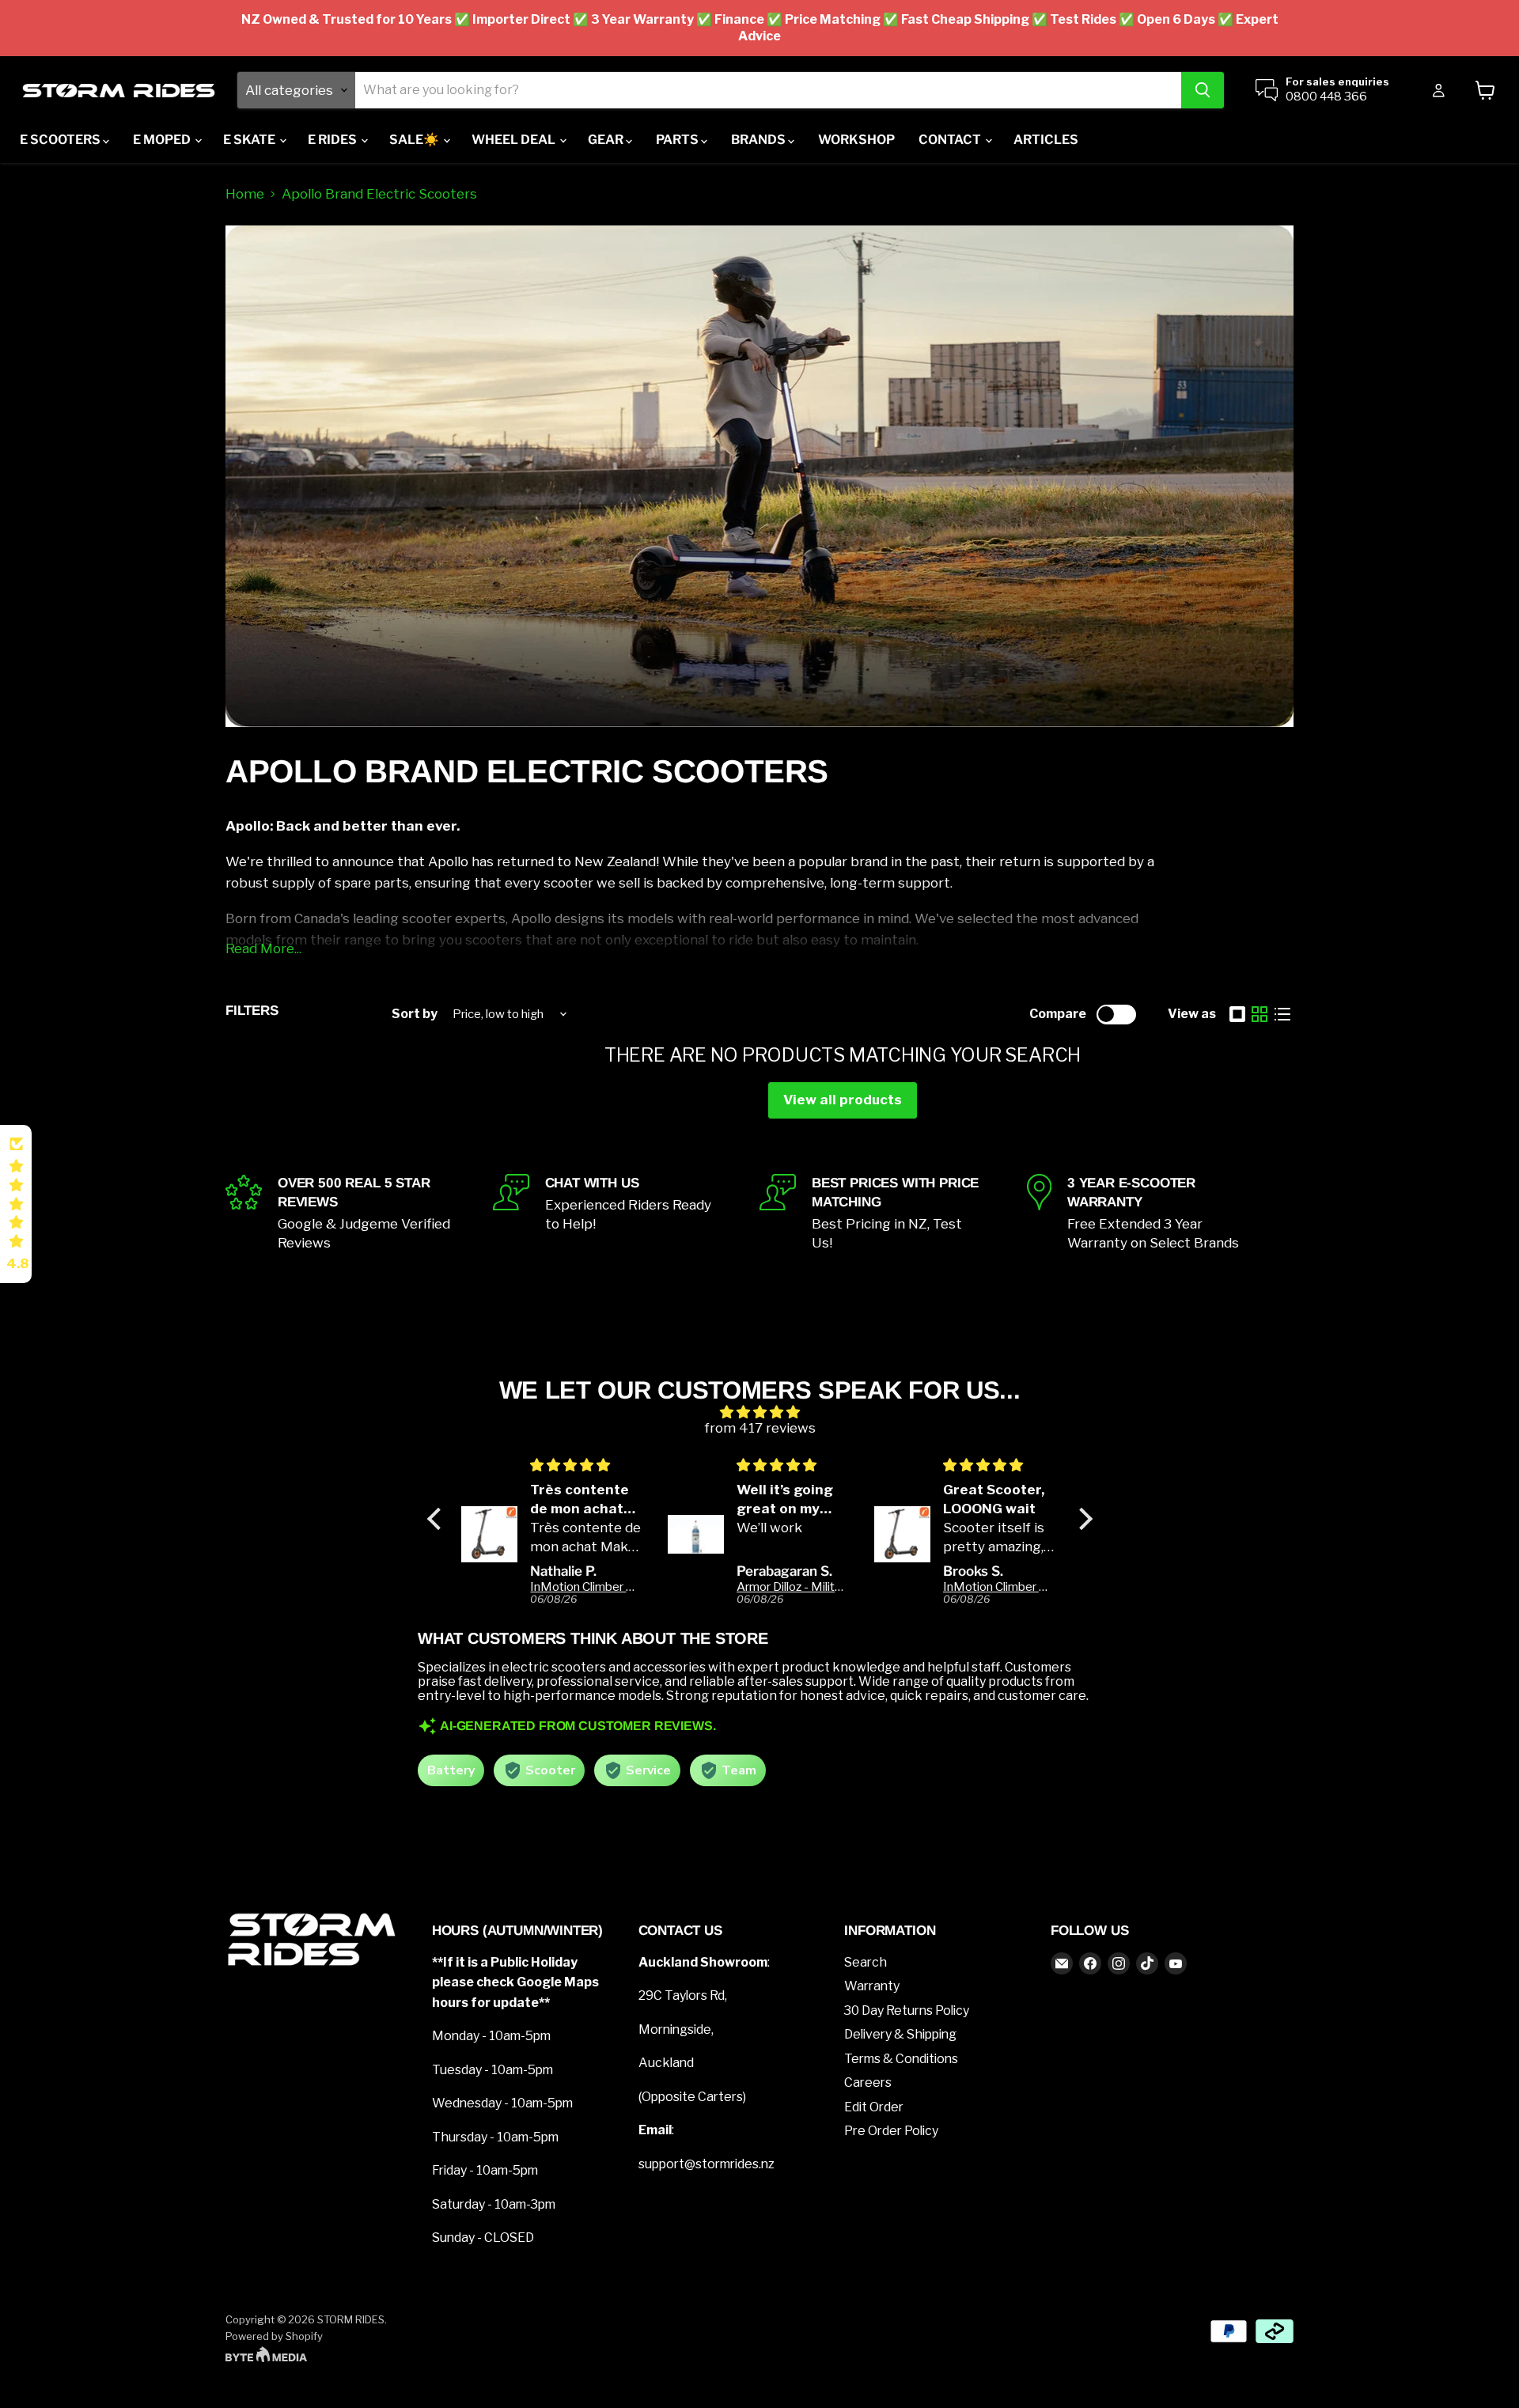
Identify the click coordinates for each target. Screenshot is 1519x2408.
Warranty (872, 1986)
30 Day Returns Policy (907, 2010)
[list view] (1283, 1015)
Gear (607, 140)
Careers (868, 2082)
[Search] (1203, 90)
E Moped (163, 140)
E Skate (250, 140)
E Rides (333, 140)
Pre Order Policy (891, 2131)
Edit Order (874, 2107)
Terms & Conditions (901, 2059)
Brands (759, 140)
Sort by (415, 1014)
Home (245, 194)
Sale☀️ (415, 140)
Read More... (263, 948)
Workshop (856, 140)
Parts (678, 140)
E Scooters (61, 140)
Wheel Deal (515, 140)
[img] (760, 1412)
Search (866, 1962)
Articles (1046, 140)
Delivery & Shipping (900, 2034)
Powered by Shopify (274, 2336)
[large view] (1238, 1015)
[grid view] (1260, 1015)
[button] (438, 1518)
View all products (843, 1100)
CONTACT (951, 140)
